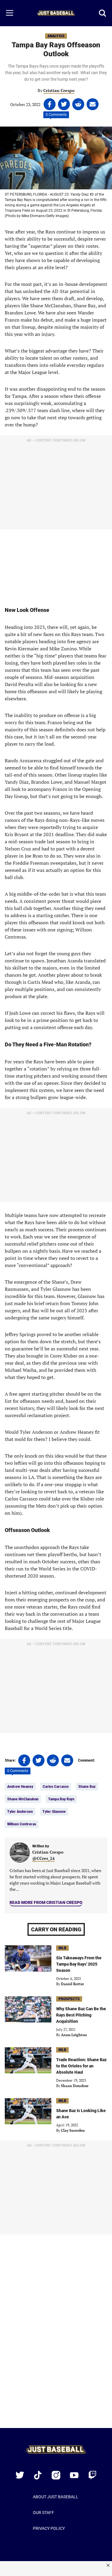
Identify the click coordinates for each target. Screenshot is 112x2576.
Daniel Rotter (72, 1984)
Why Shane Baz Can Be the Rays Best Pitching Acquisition (81, 2015)
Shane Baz (87, 1787)
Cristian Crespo (59, 90)
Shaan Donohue (75, 2086)
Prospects (69, 1999)
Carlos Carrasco (56, 1787)
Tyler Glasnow (54, 1812)
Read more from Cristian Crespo (46, 1902)
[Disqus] (56, 2335)
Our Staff (43, 2513)
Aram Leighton (74, 2035)
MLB (62, 1948)
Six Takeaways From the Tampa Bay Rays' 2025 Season (79, 1964)
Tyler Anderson (20, 1812)
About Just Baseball (56, 2497)
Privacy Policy (49, 2528)
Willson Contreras (22, 1824)
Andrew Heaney (20, 1787)
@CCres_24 (43, 1858)
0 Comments (56, 115)
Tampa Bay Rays (61, 1799)
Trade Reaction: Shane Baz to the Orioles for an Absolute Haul (81, 2066)
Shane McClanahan (23, 1799)
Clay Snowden (73, 2130)
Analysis (56, 36)
